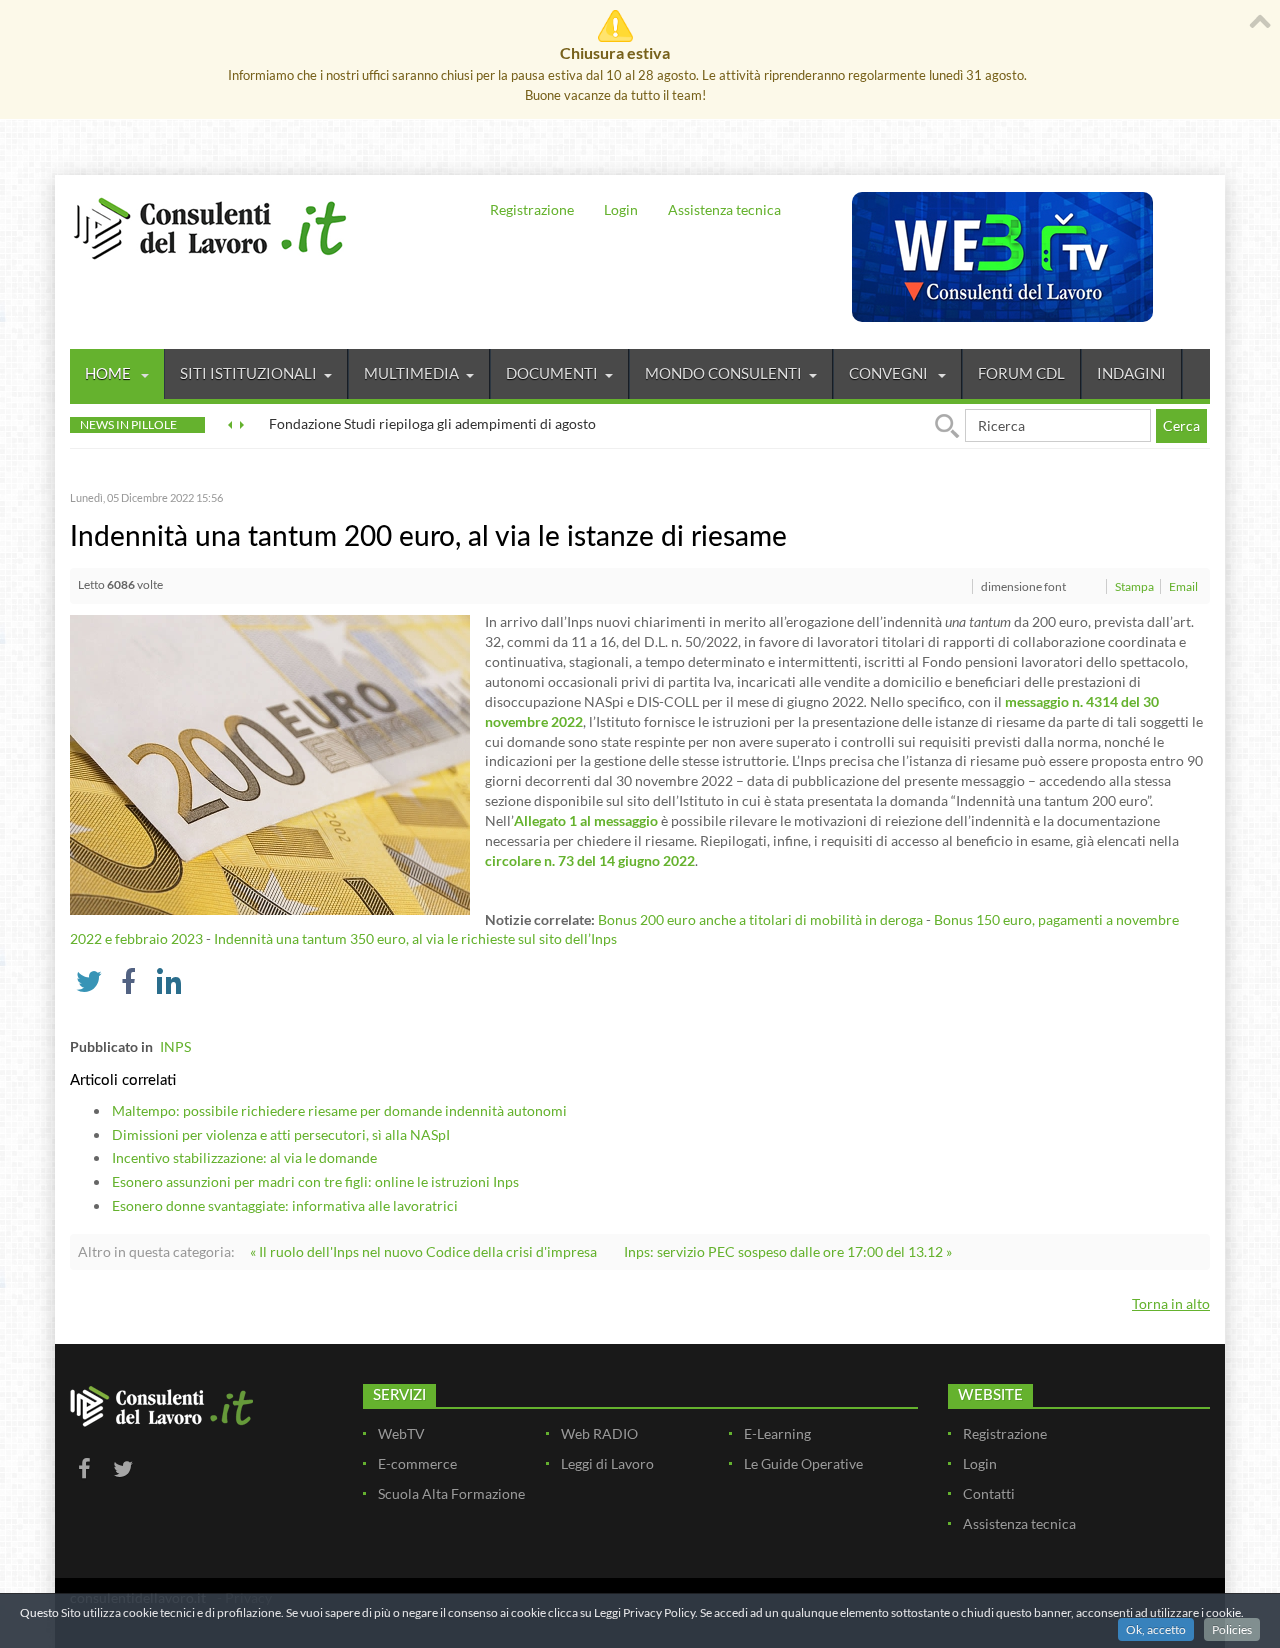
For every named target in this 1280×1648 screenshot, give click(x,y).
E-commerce (417, 1463)
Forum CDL (1021, 373)
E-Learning (777, 1433)
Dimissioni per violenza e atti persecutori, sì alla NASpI (281, 1134)
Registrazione (532, 209)
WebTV (401, 1433)
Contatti (989, 1493)
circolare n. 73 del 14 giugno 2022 (590, 860)
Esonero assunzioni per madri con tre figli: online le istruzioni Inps (315, 1181)
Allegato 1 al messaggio (586, 820)
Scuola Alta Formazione (451, 1493)
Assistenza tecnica (724, 209)
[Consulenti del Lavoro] (210, 226)
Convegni (890, 373)
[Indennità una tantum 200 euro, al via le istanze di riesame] (270, 763)
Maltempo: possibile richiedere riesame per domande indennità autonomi (339, 1110)
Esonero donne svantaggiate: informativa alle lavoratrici (285, 1205)
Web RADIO (599, 1433)
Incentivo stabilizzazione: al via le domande (244, 1157)
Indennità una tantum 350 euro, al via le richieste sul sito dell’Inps (415, 938)
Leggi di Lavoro (607, 1463)
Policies (1232, 1629)
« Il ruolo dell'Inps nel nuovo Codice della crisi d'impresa (423, 1251)
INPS (175, 1046)
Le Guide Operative (803, 1463)
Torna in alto (1171, 1303)
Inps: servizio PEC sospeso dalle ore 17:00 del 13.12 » (788, 1251)
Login (621, 209)
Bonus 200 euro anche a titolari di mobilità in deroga (760, 919)
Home (109, 373)
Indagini (1131, 373)
